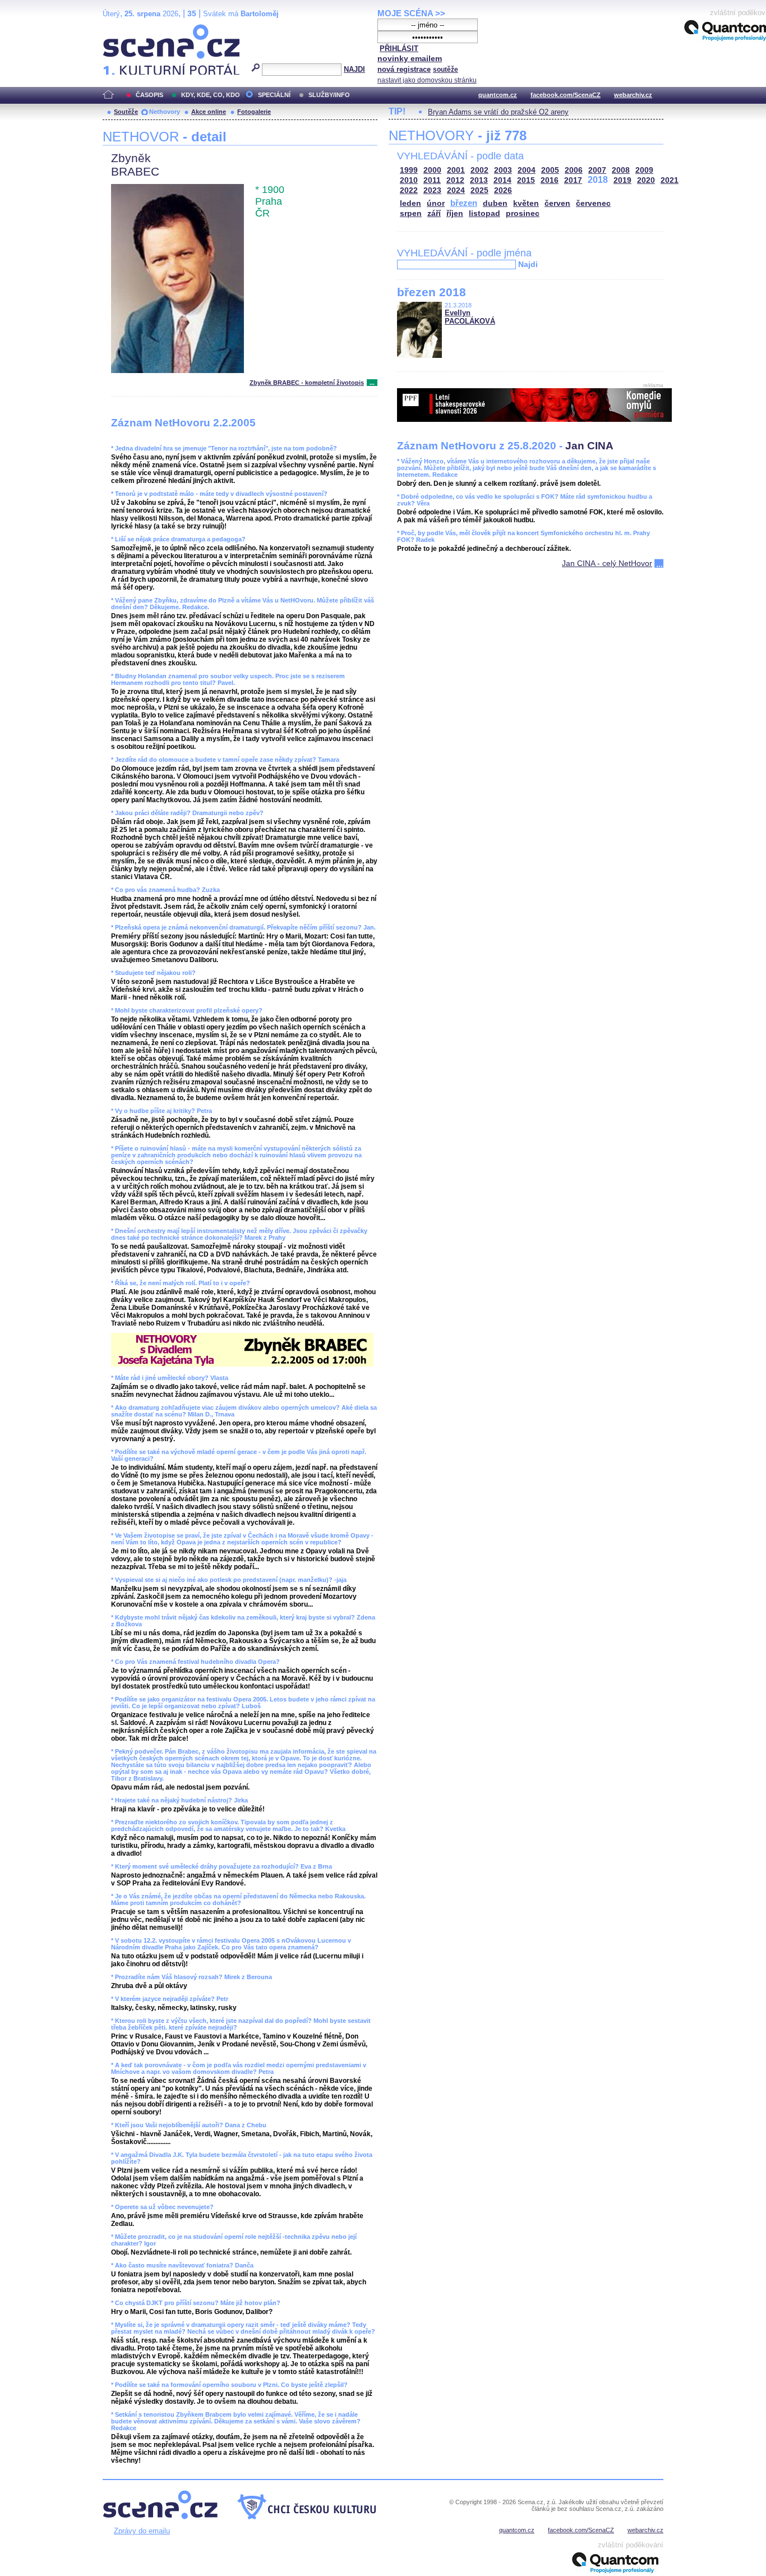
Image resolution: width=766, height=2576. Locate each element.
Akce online (209, 112)
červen (557, 203)
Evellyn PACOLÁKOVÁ (470, 317)
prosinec (523, 213)
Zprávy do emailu (142, 2531)
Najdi (528, 264)
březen (464, 203)
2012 (455, 180)
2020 (646, 180)
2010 (409, 180)
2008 (621, 170)
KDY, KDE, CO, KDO (211, 95)
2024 (456, 190)
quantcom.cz (498, 95)
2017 (573, 180)
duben (495, 203)
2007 (597, 170)
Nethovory (165, 112)
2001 (456, 170)
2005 (550, 170)
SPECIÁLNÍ (274, 95)
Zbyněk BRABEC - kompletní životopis (307, 383)
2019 (622, 180)
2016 (550, 180)
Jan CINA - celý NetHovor (607, 563)
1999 (409, 170)
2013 (479, 180)
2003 (503, 170)
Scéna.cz (122, 29)
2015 (526, 180)
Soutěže (126, 112)
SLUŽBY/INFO (329, 95)
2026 (503, 190)
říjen (455, 213)
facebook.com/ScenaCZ (566, 95)
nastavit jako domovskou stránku (427, 80)
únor (436, 203)
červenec (593, 203)
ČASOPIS (149, 95)
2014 (502, 180)
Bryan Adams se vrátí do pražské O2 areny (498, 112)
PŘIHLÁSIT (399, 49)
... (372, 383)
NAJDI (354, 69)
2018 (598, 180)
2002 (479, 170)
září (434, 213)
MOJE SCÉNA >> (411, 13)
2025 (479, 190)
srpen (411, 213)
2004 (527, 170)
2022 (409, 190)
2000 (432, 170)
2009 (644, 170)
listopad (484, 213)
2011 (432, 180)
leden (410, 203)
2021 (670, 180)
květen (526, 203)
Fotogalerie (254, 112)
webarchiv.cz (633, 95)
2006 (574, 170)
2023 (432, 190)
